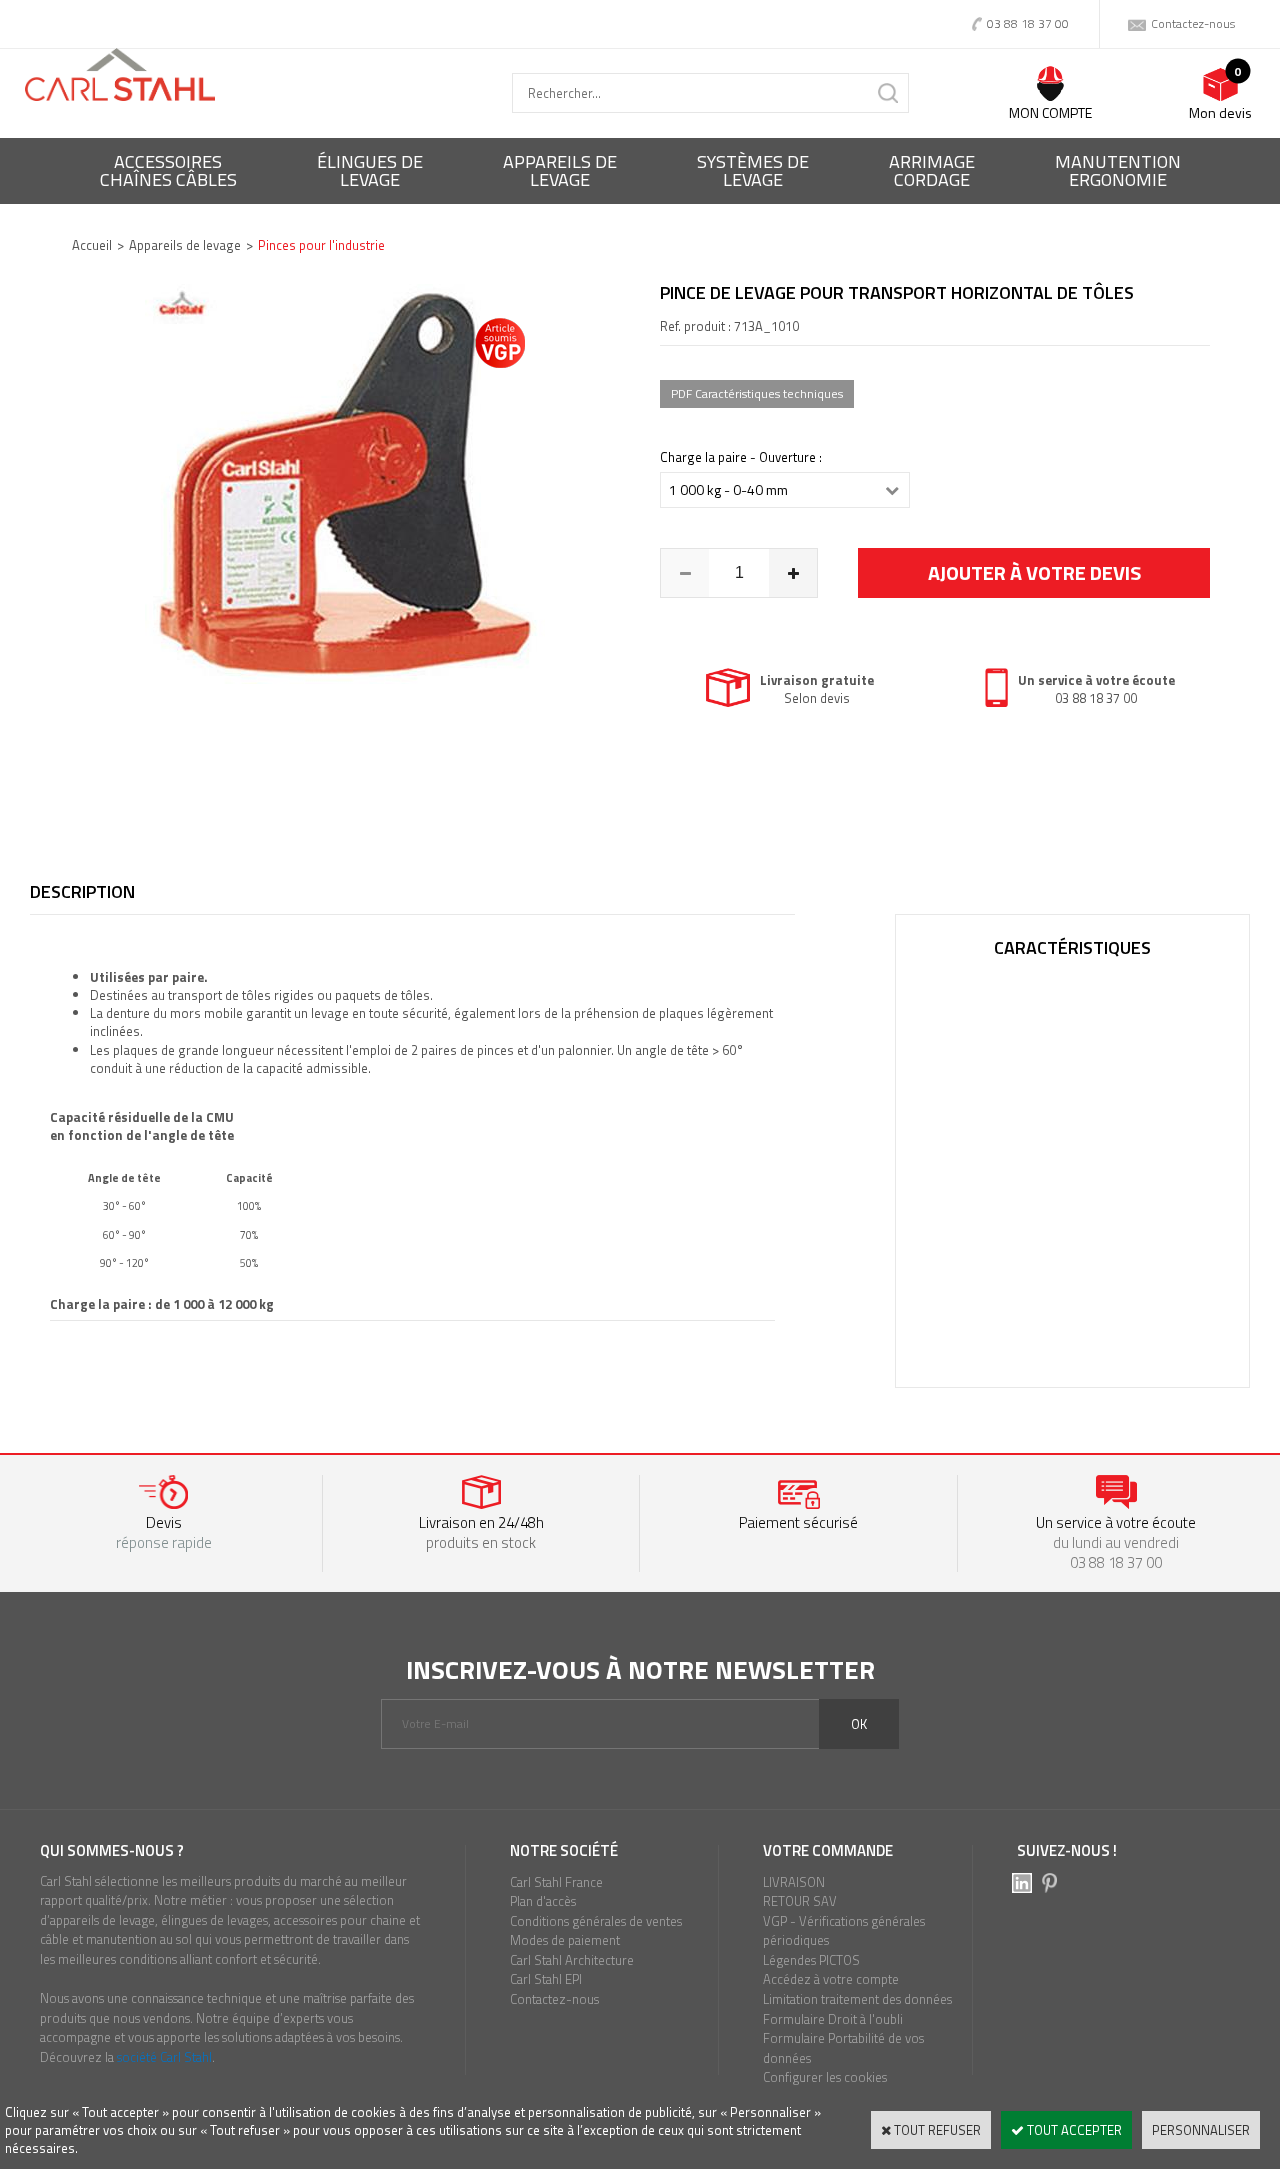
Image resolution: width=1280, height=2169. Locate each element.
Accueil (92, 245)
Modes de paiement (565, 1940)
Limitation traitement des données (857, 1999)
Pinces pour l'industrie (321, 245)
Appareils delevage (560, 170)
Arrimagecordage (932, 170)
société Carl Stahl (164, 2057)
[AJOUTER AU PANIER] (1034, 573)
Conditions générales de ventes (596, 1921)
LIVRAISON (794, 1882)
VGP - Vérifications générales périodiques (844, 1931)
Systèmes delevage (753, 170)
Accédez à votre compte (831, 1979)
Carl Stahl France (556, 1882)
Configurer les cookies (825, 2077)
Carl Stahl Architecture (572, 1960)
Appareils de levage (185, 245)
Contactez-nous (554, 1999)
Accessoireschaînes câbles (168, 170)
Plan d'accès (543, 1901)
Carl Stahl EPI (546, 1979)
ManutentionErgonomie (1118, 170)
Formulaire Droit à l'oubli (833, 2019)
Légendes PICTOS (811, 1960)
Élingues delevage (370, 170)
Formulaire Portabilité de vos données (843, 2048)
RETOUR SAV (800, 1901)
